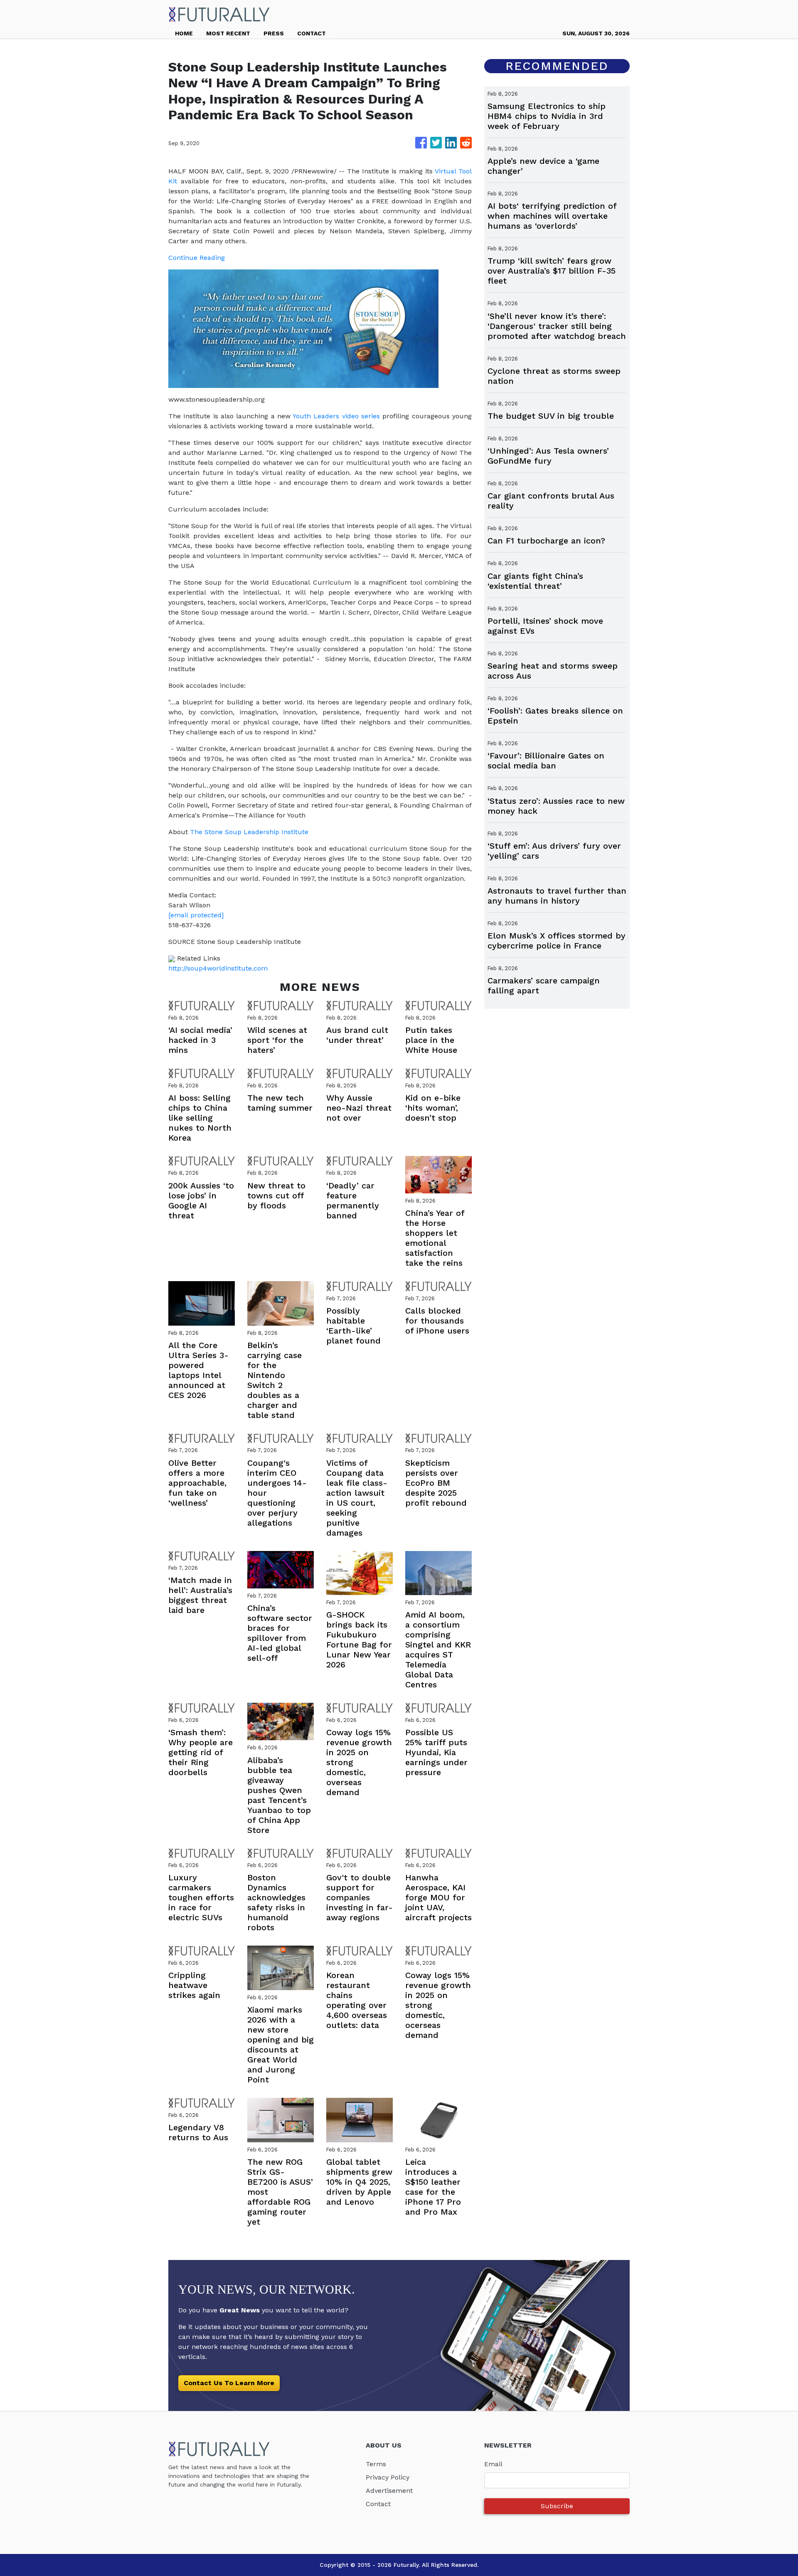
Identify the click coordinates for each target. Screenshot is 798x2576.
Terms (376, 2464)
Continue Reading (197, 258)
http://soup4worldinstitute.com (218, 968)
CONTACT (312, 33)
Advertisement (389, 2491)
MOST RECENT (228, 33)
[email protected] (196, 915)
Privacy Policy (388, 2477)
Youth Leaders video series (336, 416)
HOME (184, 33)
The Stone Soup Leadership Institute (249, 832)
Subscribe (557, 2506)
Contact (378, 2504)
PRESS (274, 33)
